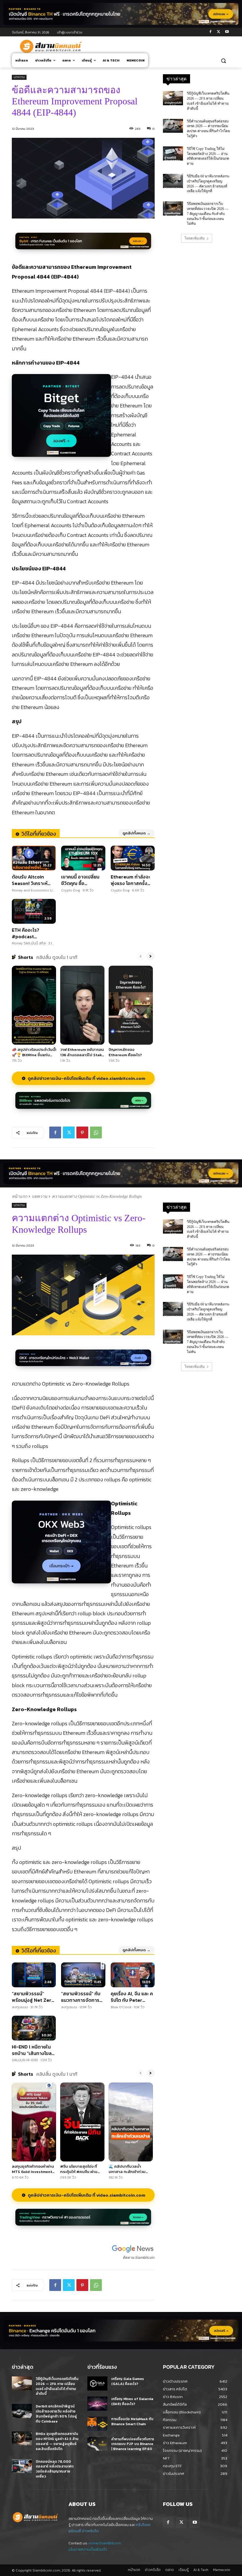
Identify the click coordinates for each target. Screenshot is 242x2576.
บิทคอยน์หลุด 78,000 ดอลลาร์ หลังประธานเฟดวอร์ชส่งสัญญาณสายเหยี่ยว (55, 2469)
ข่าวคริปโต (90, 2531)
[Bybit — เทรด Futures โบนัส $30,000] (83, 244)
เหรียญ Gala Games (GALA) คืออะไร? (128, 2381)
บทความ (19, 77)
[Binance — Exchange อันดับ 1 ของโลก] (121, 2331)
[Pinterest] (82, 1132)
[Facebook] (211, 32)
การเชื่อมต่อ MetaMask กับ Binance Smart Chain (132, 2422)
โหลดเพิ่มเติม (195, 238)
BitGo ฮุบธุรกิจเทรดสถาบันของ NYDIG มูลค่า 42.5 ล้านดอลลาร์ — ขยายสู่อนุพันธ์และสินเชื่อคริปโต (57, 2441)
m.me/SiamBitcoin (105, 2543)
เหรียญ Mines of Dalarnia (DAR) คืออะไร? (132, 2401)
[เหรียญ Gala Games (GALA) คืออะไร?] (97, 2384)
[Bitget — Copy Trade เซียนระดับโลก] (61, 419)
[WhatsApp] (96, 1132)
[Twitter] (219, 32)
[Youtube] (227, 32)
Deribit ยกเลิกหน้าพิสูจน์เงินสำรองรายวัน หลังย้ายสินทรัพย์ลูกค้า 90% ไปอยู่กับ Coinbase (56, 2414)
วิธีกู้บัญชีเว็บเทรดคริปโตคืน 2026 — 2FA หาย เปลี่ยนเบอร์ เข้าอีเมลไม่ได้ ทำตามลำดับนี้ (57, 2386)
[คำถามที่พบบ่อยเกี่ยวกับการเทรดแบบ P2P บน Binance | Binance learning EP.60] (97, 2444)
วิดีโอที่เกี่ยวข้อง (39, 834)
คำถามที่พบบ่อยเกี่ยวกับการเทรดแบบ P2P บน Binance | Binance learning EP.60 (133, 2444)
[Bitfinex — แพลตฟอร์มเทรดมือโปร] (83, 1104)
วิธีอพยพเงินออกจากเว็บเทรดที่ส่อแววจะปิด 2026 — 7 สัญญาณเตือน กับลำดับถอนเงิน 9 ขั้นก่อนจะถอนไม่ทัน (208, 214)
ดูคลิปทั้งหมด (136, 833)
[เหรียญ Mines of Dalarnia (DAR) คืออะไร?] (97, 2404)
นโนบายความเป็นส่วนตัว (88, 2549)
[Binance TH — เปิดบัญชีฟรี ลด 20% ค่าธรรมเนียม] (121, 14)
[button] (223, 60)
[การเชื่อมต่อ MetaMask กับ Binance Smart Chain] (97, 2424)
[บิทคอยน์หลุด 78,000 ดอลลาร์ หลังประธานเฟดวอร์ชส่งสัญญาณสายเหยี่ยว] (22, 2466)
